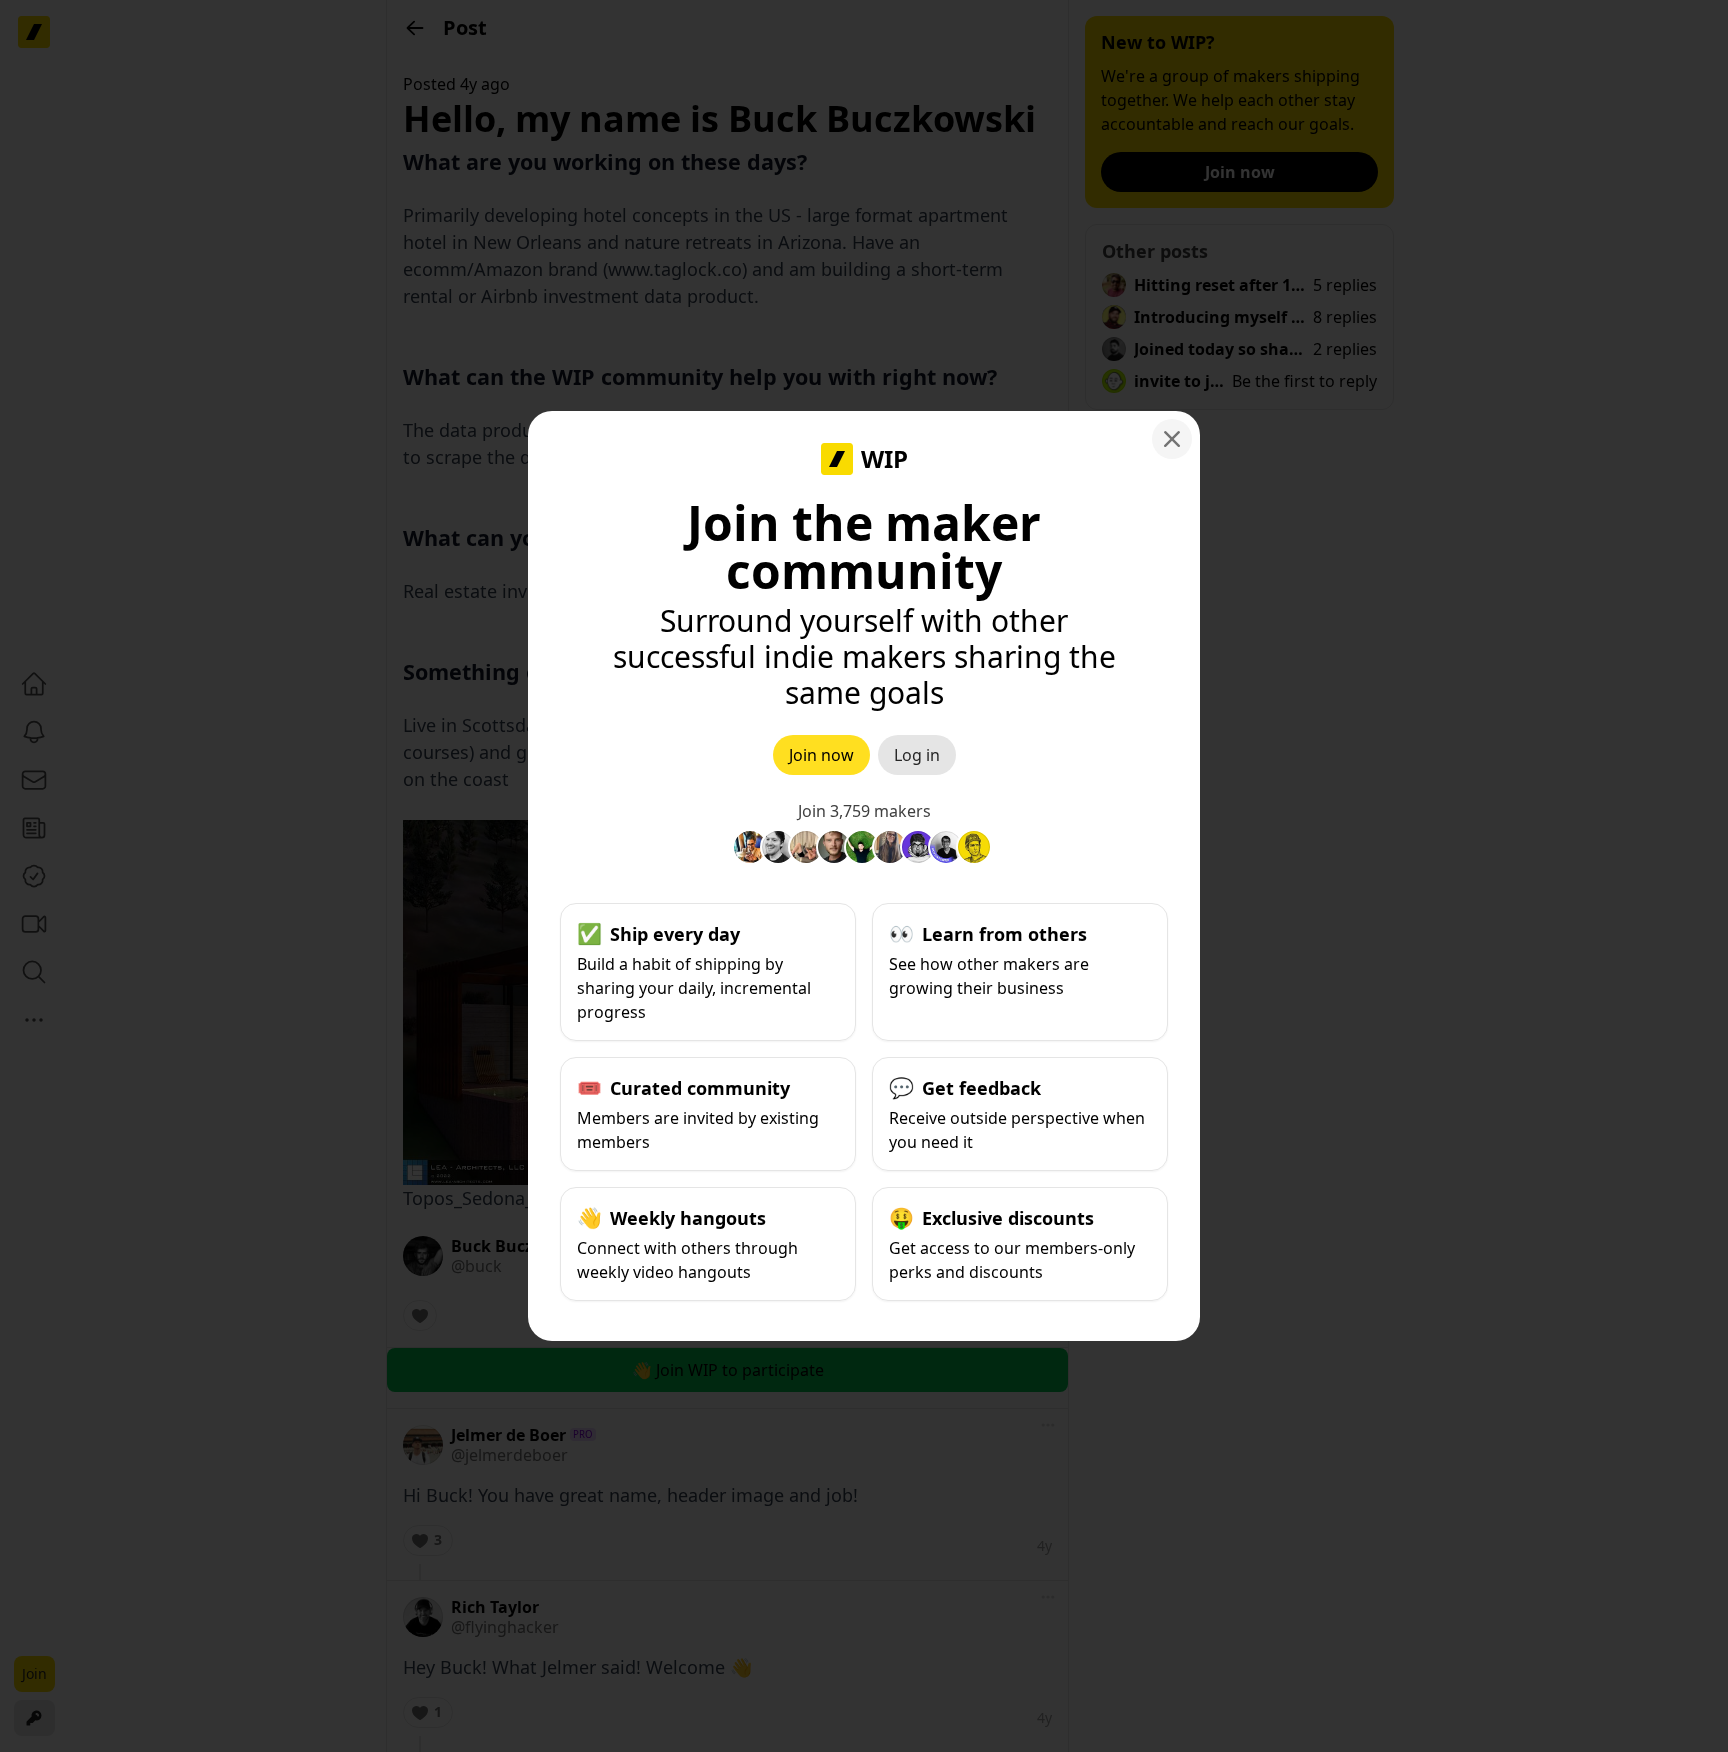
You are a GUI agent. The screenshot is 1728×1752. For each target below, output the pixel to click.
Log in (917, 755)
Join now (821, 755)
